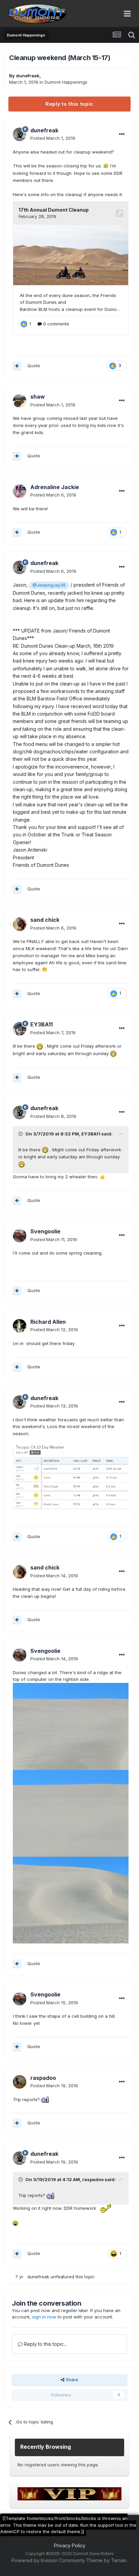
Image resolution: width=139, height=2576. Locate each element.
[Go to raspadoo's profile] (20, 2082)
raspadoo (43, 2078)
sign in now (44, 2317)
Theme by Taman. (107, 2560)
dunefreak (28, 76)
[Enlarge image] (71, 1476)
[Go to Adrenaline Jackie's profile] (20, 491)
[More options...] (122, 134)
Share (71, 2380)
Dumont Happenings (66, 82)
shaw (38, 397)
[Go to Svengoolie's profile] (20, 1236)
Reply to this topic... (45, 2344)
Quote (34, 366)
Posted (53, 138)
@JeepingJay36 (49, 585)
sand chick (45, 920)
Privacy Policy (70, 2545)
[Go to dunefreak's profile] (20, 134)
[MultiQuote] (17, 366)
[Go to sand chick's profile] (20, 924)
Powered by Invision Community (48, 2560)
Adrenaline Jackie (55, 487)
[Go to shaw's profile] (20, 401)
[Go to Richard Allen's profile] (20, 1326)
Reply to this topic (69, 104)
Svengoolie (45, 1231)
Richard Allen (48, 1322)
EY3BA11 (41, 1024)
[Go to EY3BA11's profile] (20, 1029)
